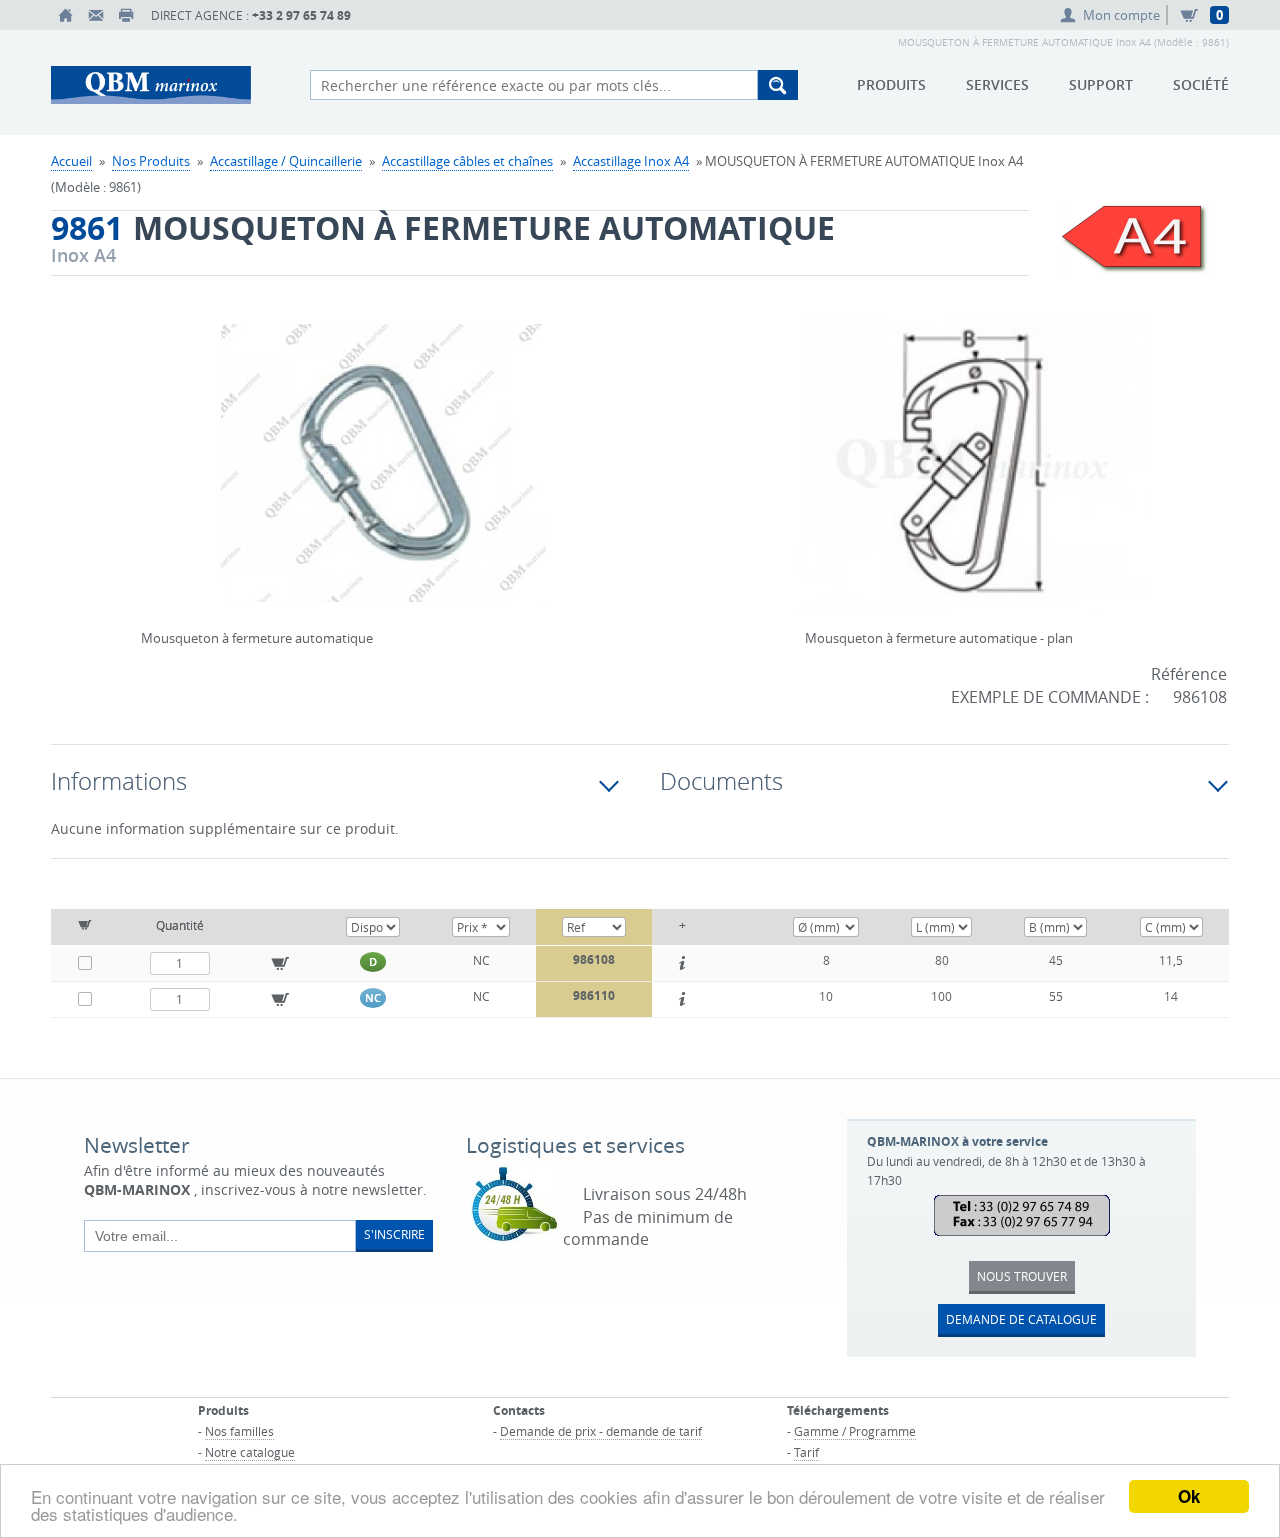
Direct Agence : (251, 15)
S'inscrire (394, 1234)
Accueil (71, 161)
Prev (146, 438)
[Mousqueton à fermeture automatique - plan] (972, 476)
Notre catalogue (250, 1452)
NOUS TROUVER (1022, 1276)
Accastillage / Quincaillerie (286, 161)
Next (620, 438)
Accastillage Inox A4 (631, 161)
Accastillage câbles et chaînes (467, 161)
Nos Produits (151, 161)
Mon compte (1121, 15)
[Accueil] (66, 15)
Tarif (806, 1452)
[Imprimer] (126, 15)
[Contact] (96, 15)
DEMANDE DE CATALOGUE (1021, 1319)
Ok (1189, 1496)
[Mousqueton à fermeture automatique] (383, 476)
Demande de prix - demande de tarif (601, 1431)
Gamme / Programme (855, 1431)
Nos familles (239, 1431)
